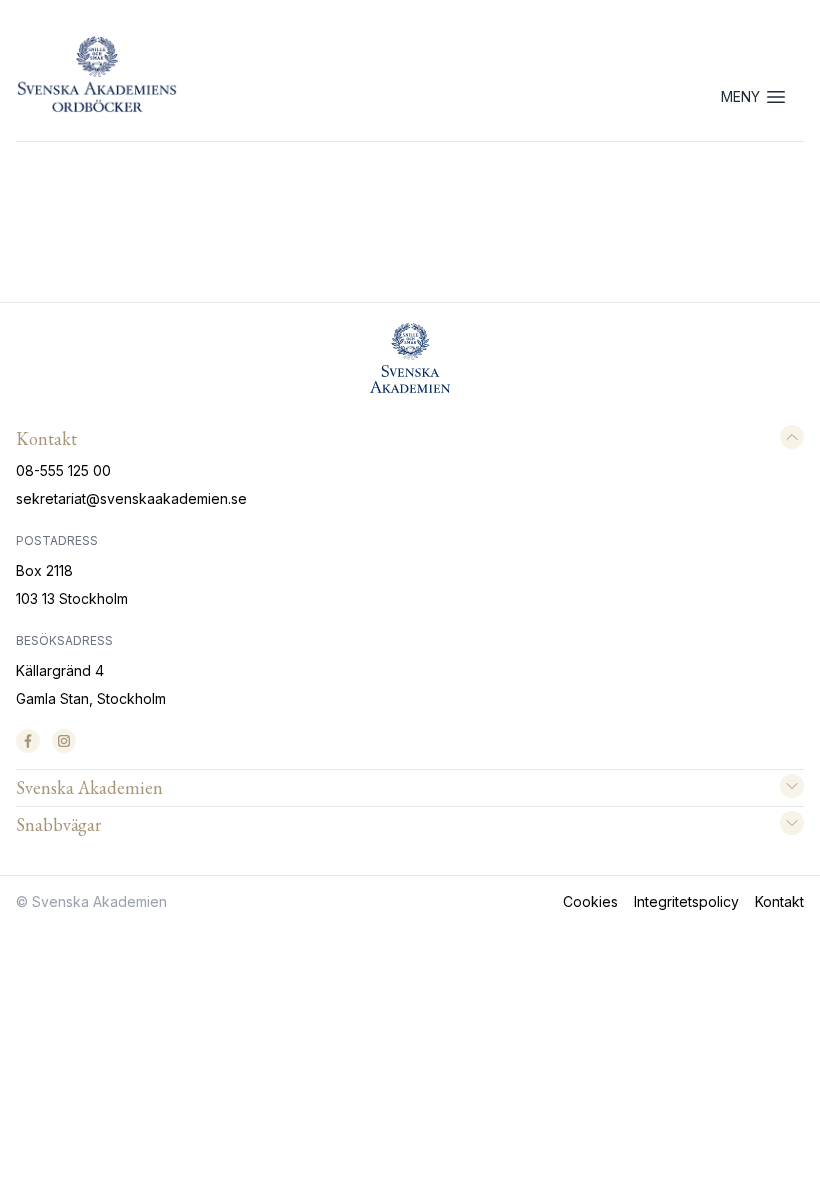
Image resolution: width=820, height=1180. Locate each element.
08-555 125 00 (63, 470)
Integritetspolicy (686, 901)
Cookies (590, 901)
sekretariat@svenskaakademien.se (131, 498)
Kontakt (779, 901)
